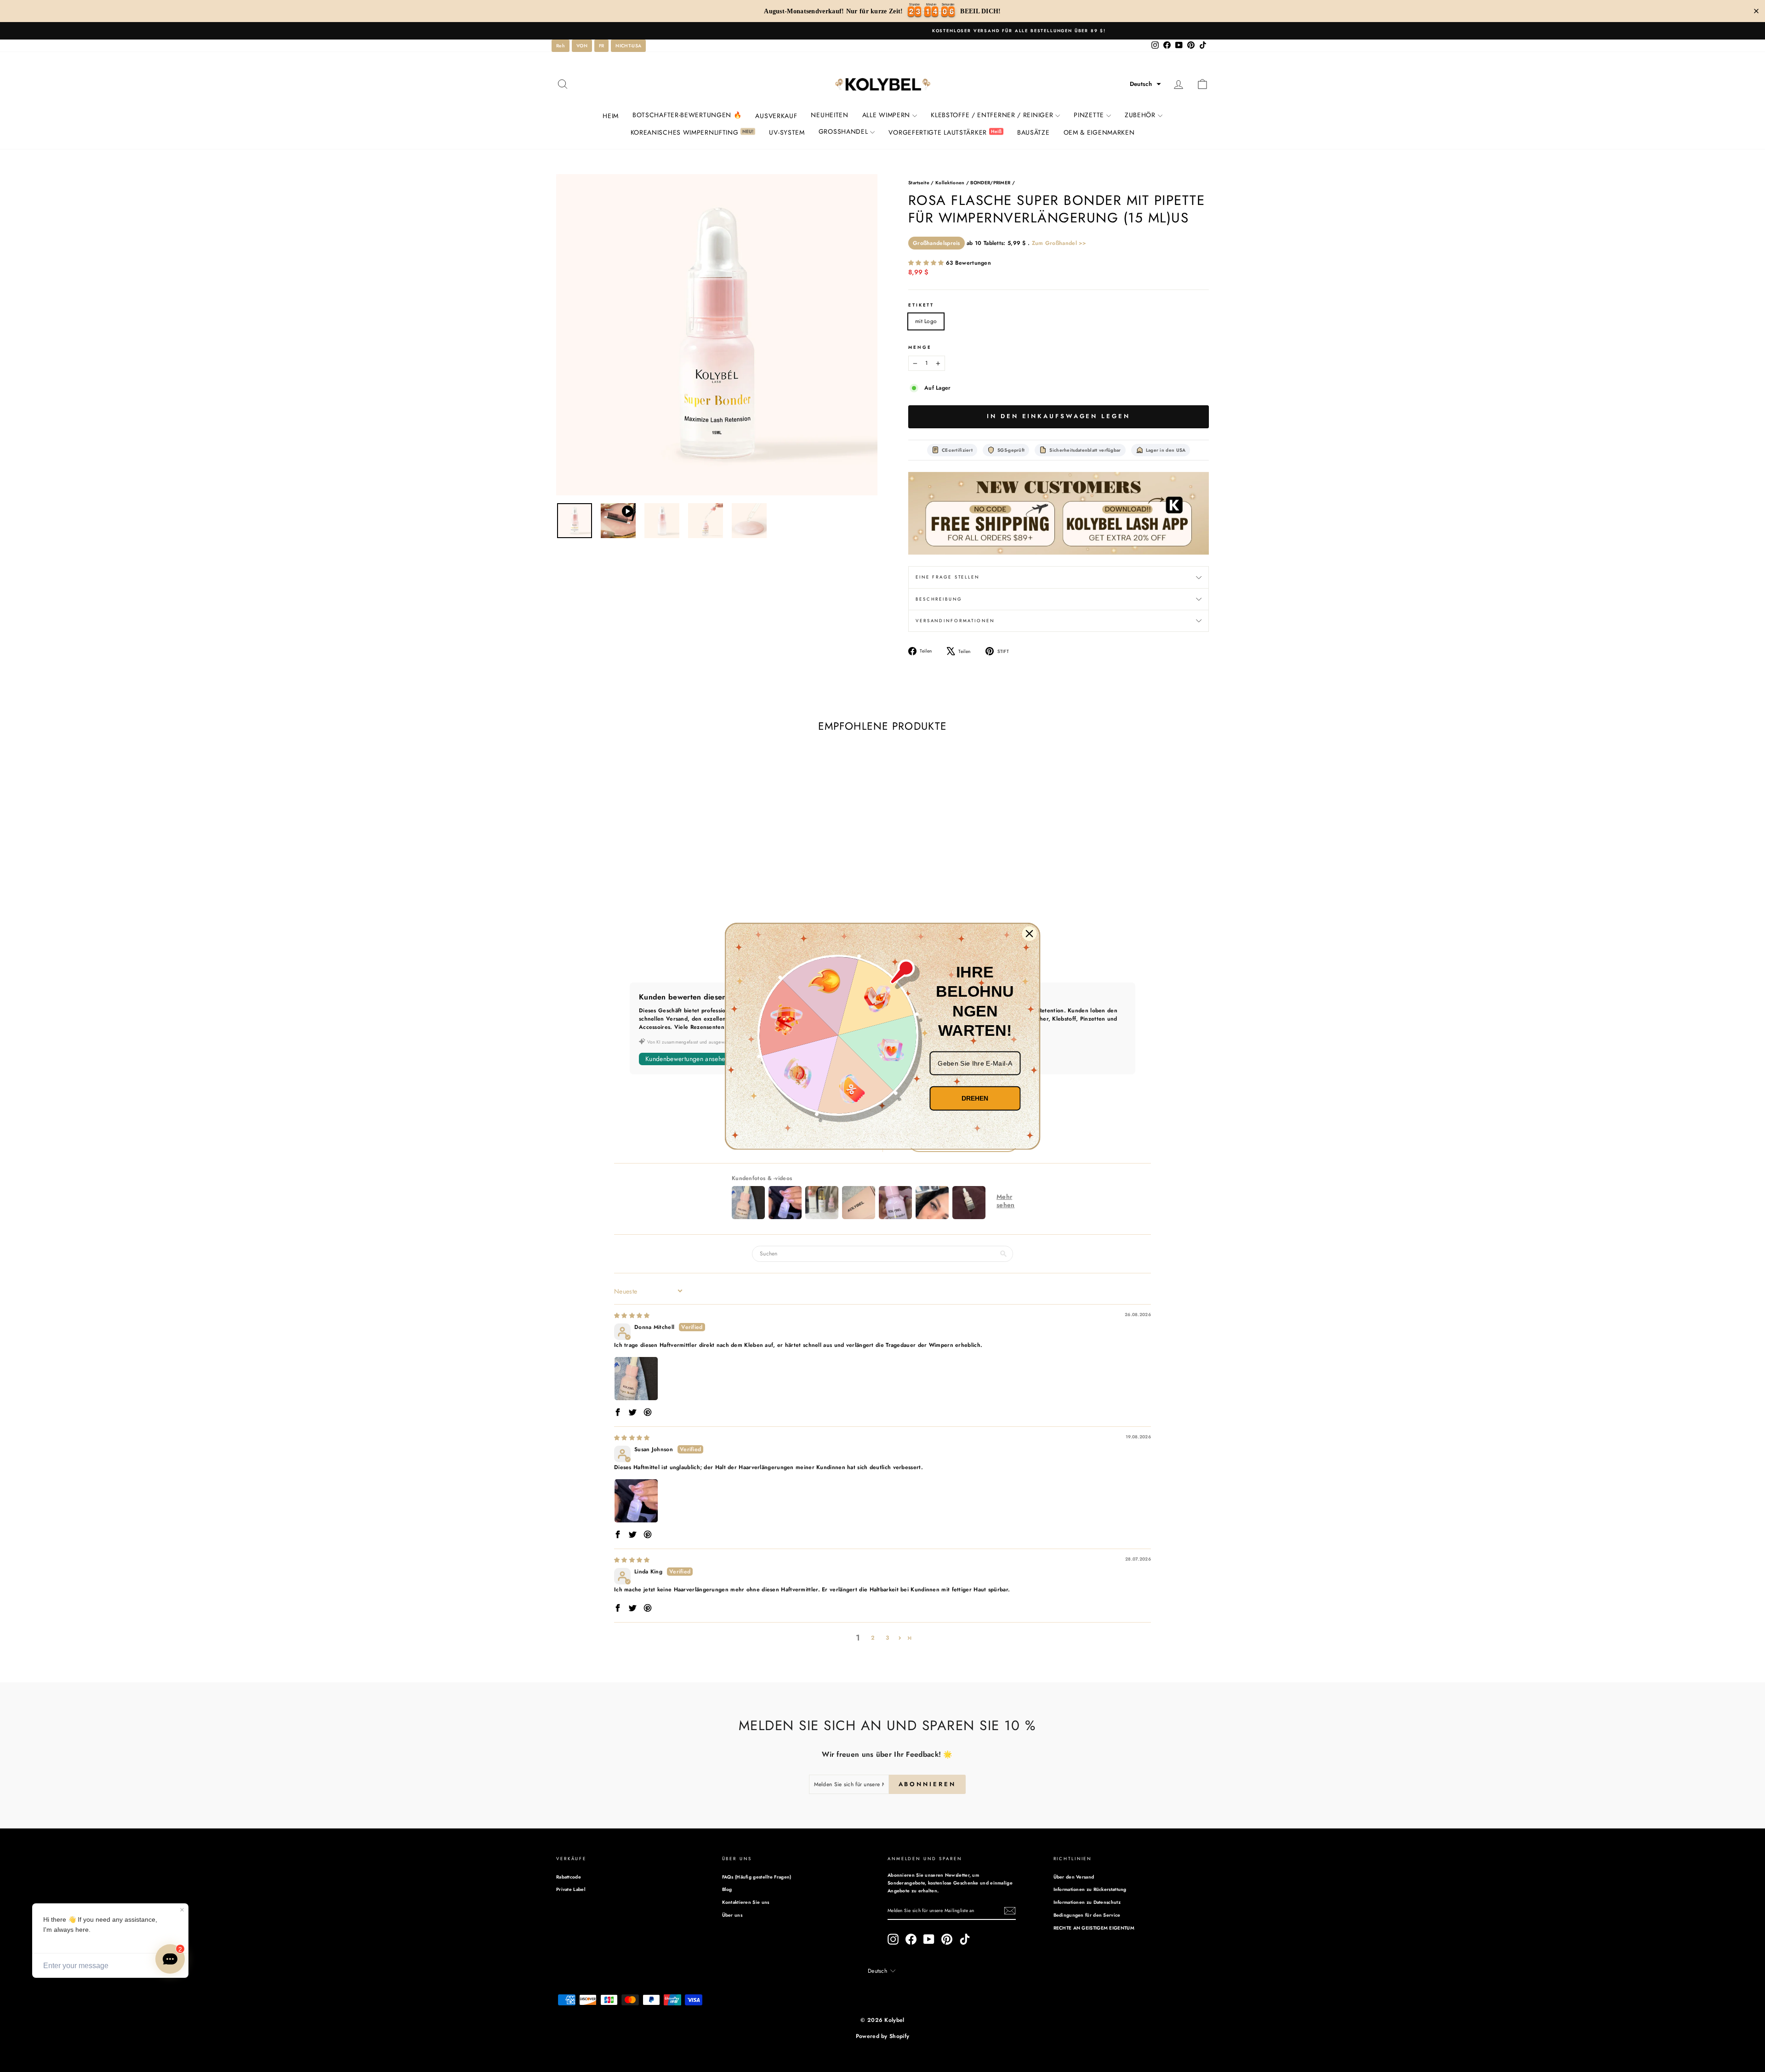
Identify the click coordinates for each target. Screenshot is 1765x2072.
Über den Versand (1074, 1877)
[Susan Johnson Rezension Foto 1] (636, 1501)
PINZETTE (1089, 115)
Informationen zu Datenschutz (1087, 1902)
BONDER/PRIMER (990, 183)
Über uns (732, 1915)
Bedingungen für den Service (1087, 1915)
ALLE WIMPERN (886, 115)
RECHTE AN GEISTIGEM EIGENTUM (1094, 1928)
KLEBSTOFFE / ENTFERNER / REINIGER (992, 115)
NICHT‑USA (628, 46)
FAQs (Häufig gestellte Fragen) (757, 1877)
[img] (632, 1316)
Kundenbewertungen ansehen (687, 1059)
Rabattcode (569, 1877)
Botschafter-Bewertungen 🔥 (687, 115)
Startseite (919, 183)
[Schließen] (1030, 933)
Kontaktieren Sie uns (746, 1902)
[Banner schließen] (1756, 11)
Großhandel (843, 131)
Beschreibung (939, 599)
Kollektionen (950, 183)
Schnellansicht (634, 902)
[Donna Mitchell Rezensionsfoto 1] (636, 1379)
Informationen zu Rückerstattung (1090, 1889)
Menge (920, 347)
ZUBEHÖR (1140, 115)
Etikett (921, 305)
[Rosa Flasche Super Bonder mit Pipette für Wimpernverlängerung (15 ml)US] (1059, 514)
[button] (1145, 84)
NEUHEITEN (829, 115)
